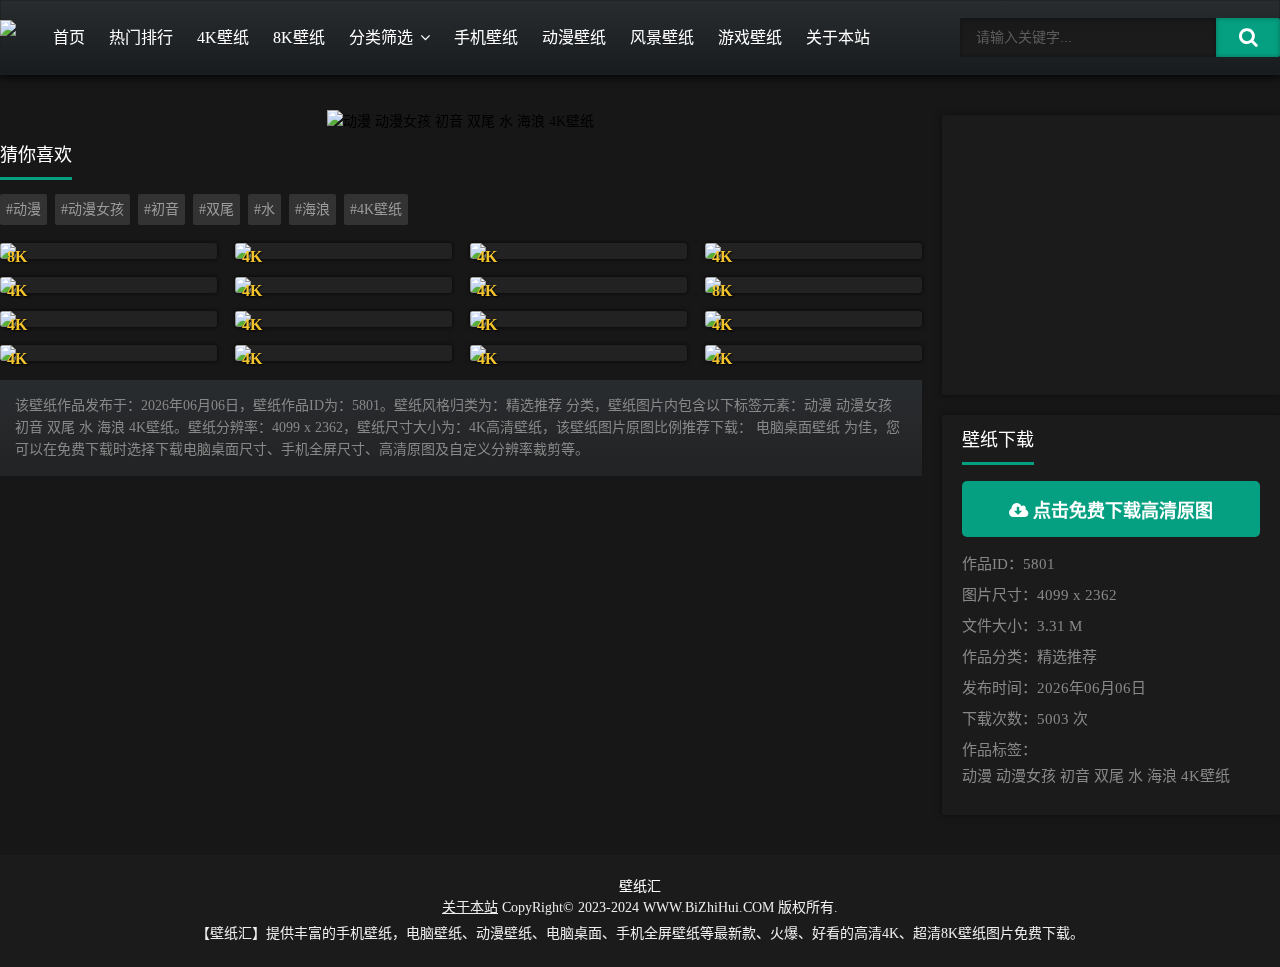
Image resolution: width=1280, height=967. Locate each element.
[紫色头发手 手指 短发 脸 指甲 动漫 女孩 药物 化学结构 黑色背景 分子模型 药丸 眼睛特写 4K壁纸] (343, 319)
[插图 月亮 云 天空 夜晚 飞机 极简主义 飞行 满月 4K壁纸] (108, 285)
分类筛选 (381, 37)
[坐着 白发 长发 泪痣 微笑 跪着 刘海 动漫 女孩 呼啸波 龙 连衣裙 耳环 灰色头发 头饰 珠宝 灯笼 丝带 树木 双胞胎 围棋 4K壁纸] (813, 251)
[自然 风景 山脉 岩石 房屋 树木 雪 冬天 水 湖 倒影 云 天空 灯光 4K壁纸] (108, 353)
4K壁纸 (223, 37)
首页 (69, 37)
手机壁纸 (486, 37)
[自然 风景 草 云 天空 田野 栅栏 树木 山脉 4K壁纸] (343, 251)
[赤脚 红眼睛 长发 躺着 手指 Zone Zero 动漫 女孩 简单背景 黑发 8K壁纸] (813, 285)
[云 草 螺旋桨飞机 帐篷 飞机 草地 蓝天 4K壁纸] (813, 319)
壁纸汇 (640, 886)
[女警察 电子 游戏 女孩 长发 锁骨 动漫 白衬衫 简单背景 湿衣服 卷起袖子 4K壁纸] (578, 319)
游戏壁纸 (750, 37)
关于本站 (838, 37)
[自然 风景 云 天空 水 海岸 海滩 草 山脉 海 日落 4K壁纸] (108, 319)
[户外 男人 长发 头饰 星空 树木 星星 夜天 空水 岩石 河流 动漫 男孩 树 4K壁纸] (578, 285)
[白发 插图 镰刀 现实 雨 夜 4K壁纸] (813, 353)
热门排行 (141, 37)
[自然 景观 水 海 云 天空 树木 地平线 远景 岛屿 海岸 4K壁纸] (578, 251)
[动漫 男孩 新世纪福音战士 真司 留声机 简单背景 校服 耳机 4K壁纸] (578, 353)
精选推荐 (1067, 657)
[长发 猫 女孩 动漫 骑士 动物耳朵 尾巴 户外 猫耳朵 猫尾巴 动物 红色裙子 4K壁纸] (343, 353)
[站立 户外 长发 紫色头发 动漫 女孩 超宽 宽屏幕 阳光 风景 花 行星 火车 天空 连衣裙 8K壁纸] (108, 251)
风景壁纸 (662, 37)
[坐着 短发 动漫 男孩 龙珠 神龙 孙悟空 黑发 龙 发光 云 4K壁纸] (343, 285)
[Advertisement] (1111, 255)
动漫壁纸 (574, 37)
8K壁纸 (299, 37)
